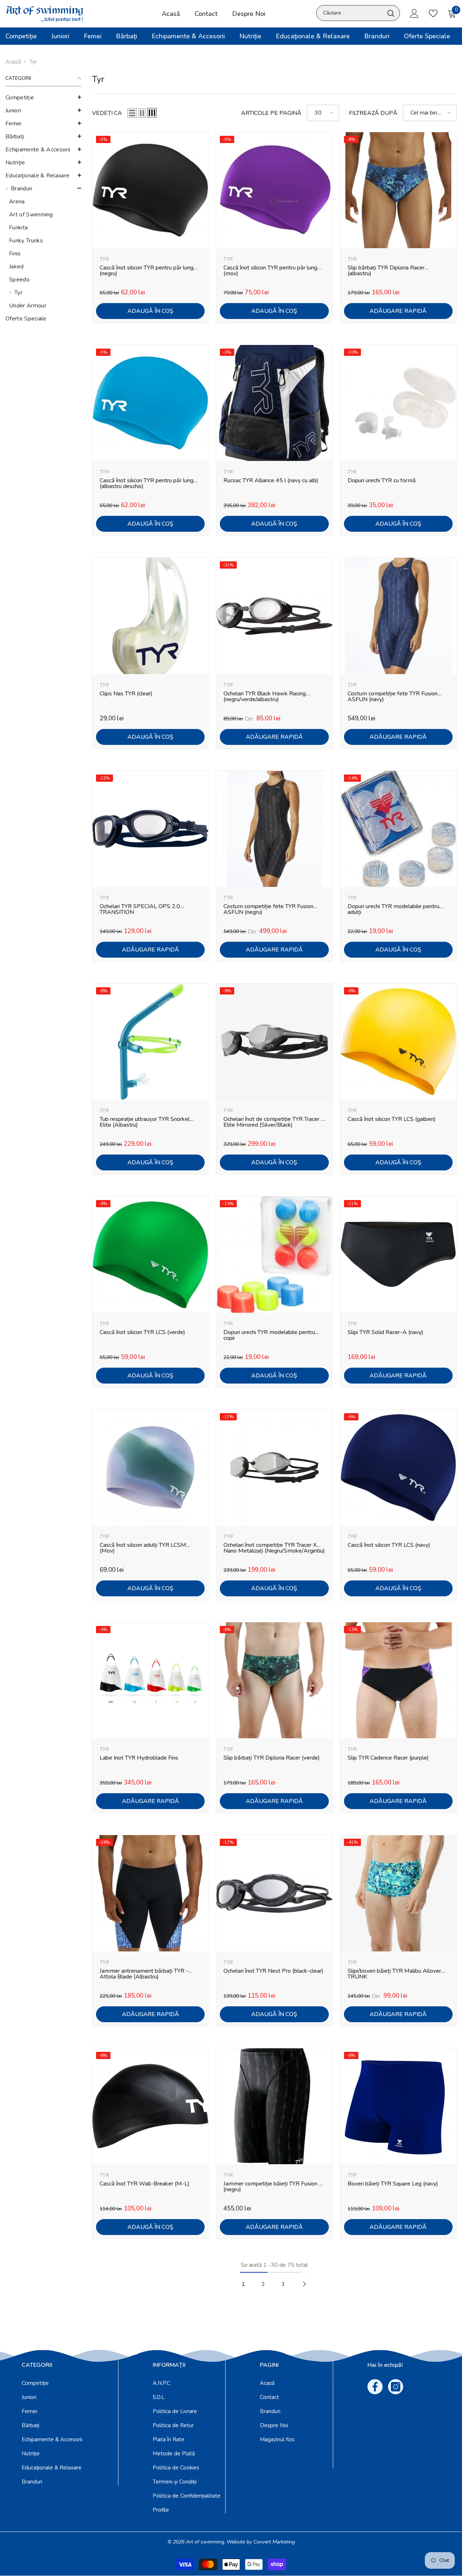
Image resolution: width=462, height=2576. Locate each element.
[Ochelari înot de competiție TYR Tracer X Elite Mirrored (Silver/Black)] (274, 1042)
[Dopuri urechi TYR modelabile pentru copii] (274, 1254)
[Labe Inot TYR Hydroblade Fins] (150, 1680)
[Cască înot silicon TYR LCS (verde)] (150, 1254)
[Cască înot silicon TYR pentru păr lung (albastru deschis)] (150, 403)
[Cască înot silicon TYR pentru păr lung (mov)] (274, 190)
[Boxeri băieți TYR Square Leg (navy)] (398, 2106)
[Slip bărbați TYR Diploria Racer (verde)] (274, 1680)
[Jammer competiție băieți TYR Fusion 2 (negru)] (274, 2106)
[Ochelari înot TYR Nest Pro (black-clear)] (274, 1893)
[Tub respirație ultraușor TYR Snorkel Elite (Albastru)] (150, 1042)
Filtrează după (373, 113)
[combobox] (350, 13)
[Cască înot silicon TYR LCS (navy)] (398, 1468)
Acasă (13, 62)
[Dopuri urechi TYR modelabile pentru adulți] (398, 829)
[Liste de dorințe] (433, 13)
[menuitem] (43, 98)
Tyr (33, 62)
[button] (43, 97)
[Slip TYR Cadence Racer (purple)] (398, 1680)
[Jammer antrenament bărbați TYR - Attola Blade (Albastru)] (150, 1893)
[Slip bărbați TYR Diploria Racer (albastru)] (398, 190)
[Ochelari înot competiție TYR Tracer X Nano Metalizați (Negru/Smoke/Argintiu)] (274, 1468)
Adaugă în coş (150, 311)
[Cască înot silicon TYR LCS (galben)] (398, 1042)
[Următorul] (304, 2284)
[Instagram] (396, 2387)
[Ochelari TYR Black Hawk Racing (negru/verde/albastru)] (274, 616)
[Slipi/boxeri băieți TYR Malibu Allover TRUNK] (398, 1893)
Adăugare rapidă (398, 311)
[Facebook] (375, 2387)
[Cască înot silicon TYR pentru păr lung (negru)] (150, 190)
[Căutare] (358, 13)
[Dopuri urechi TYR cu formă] (398, 403)
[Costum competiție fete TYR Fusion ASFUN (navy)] (398, 616)
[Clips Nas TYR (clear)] (150, 616)
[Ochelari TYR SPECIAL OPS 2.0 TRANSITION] (150, 829)
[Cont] (414, 13)
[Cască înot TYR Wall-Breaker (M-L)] (150, 2106)
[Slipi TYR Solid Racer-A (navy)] (398, 1254)
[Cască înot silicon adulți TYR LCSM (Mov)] (150, 1468)
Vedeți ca (107, 113)
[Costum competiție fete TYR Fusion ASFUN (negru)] (274, 829)
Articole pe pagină (271, 113)
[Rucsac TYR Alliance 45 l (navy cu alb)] (274, 403)
